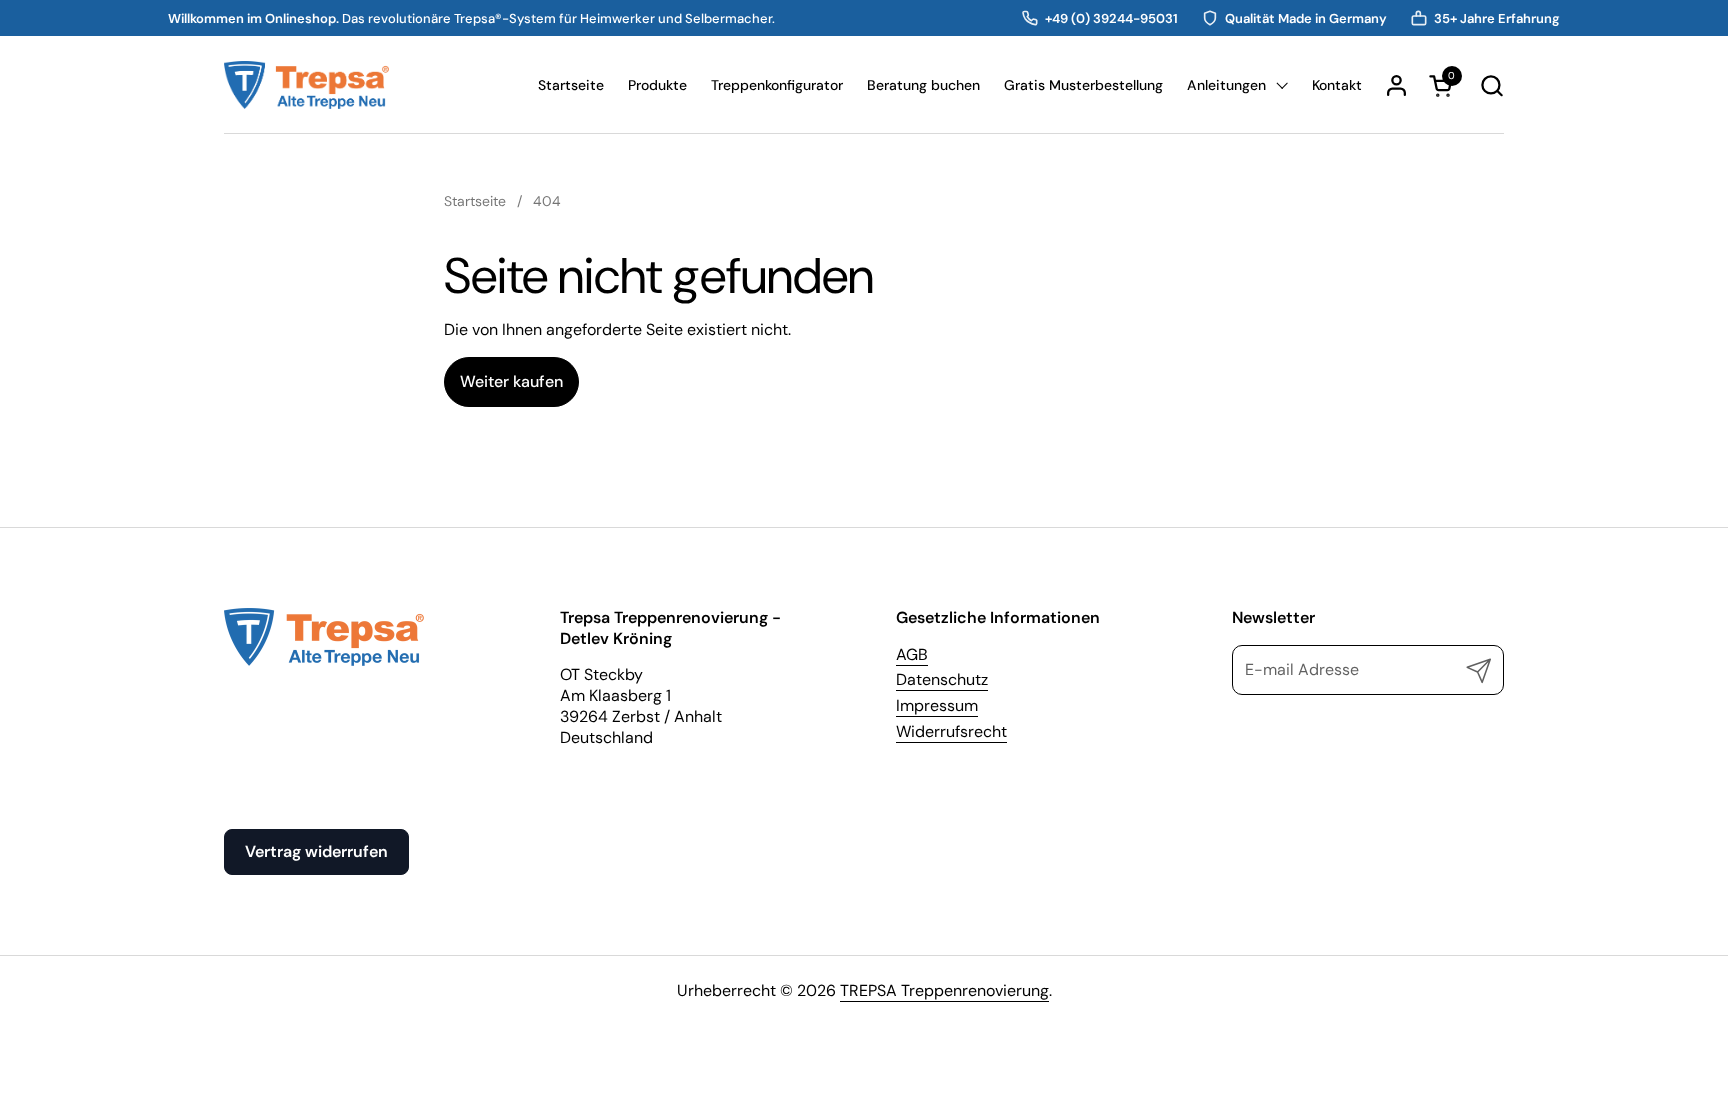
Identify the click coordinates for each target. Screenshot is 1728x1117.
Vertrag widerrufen (316, 851)
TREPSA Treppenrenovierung (944, 990)
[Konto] (1396, 85)
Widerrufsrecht (951, 731)
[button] (1491, 85)
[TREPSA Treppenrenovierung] (306, 85)
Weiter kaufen (511, 381)
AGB (912, 654)
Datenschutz (942, 679)
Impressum (937, 705)
